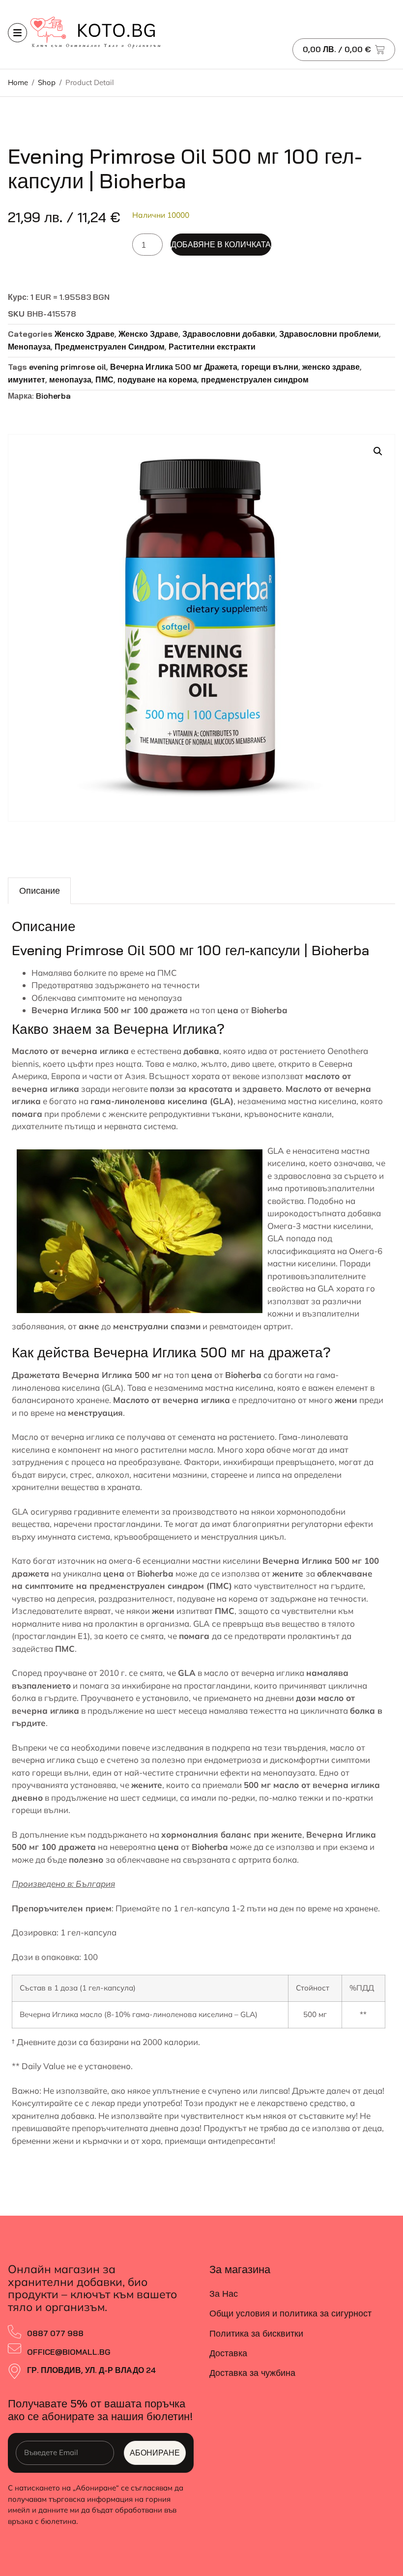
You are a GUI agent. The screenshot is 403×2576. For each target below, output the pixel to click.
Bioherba (53, 396)
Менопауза (29, 347)
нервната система (140, 1126)
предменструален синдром (255, 380)
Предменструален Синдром (110, 347)
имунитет (27, 380)
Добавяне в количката (221, 244)
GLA (326, 1288)
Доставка (228, 2353)
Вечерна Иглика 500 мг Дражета (174, 367)
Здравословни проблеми (329, 334)
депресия (76, 1598)
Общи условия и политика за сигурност (290, 2313)
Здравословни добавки (229, 334)
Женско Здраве (85, 334)
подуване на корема (157, 380)
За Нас (224, 2294)
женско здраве (331, 367)
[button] (378, 451)
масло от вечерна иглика (254, 1673)
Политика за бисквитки (256, 2333)
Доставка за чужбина (252, 2373)
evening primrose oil (68, 367)
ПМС (104, 380)
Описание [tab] (40, 891)
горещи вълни (270, 367)
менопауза (70, 380)
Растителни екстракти (212, 347)
